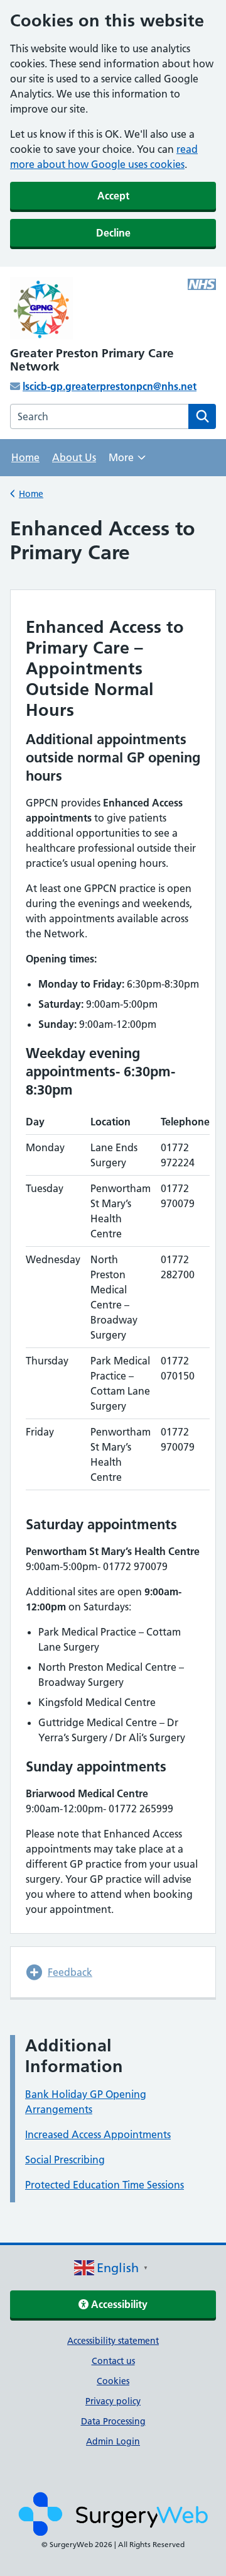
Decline (113, 233)
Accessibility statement (113, 2341)
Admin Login (113, 2441)
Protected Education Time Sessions (105, 2185)
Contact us (113, 2361)
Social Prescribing (65, 2160)
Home (25, 457)
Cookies (113, 2381)
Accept (113, 196)
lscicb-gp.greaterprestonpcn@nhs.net (110, 386)
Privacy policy (113, 2401)
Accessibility (118, 2304)
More (127, 461)
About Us (74, 457)
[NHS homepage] (113, 309)
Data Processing (113, 2421)
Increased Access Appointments (98, 2134)
